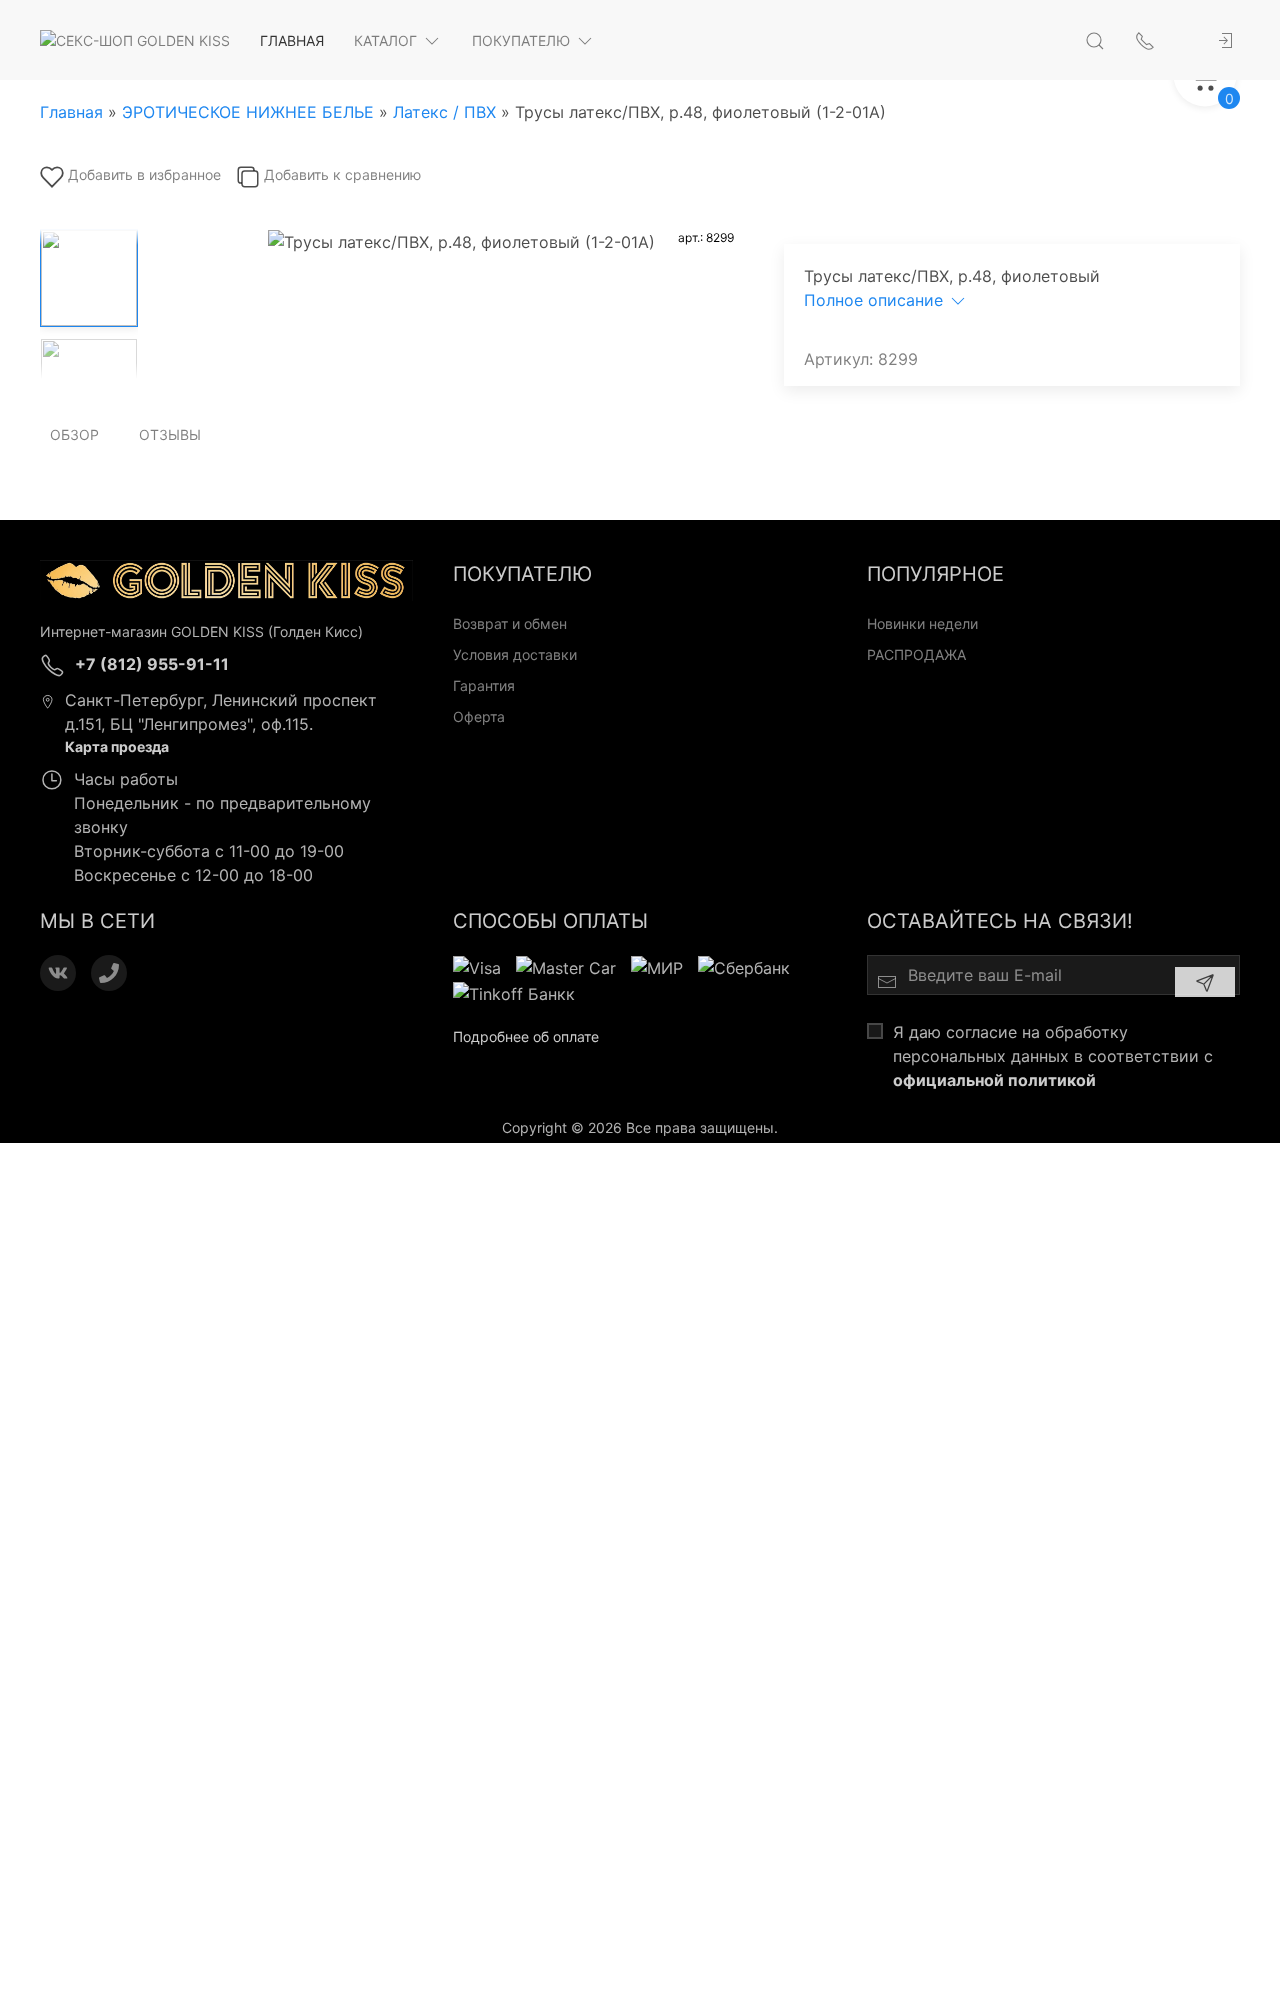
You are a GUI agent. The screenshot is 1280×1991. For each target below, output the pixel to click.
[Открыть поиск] (1095, 40)
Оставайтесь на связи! (1000, 921)
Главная (292, 40)
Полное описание (876, 300)
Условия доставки (515, 654)
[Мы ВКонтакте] (58, 973)
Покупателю (521, 40)
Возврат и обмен (510, 623)
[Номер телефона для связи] (109, 973)
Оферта (479, 716)
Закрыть (1025, 1169)
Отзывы (170, 434)
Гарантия (484, 685)
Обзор (74, 434)
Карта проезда (117, 746)
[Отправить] (1205, 982)
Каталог (385, 40)
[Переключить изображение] (89, 278)
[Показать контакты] (1145, 40)
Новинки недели (922, 623)
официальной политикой (994, 1080)
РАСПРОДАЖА (916, 654)
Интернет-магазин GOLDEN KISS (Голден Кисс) (201, 631)
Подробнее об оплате (526, 1036)
